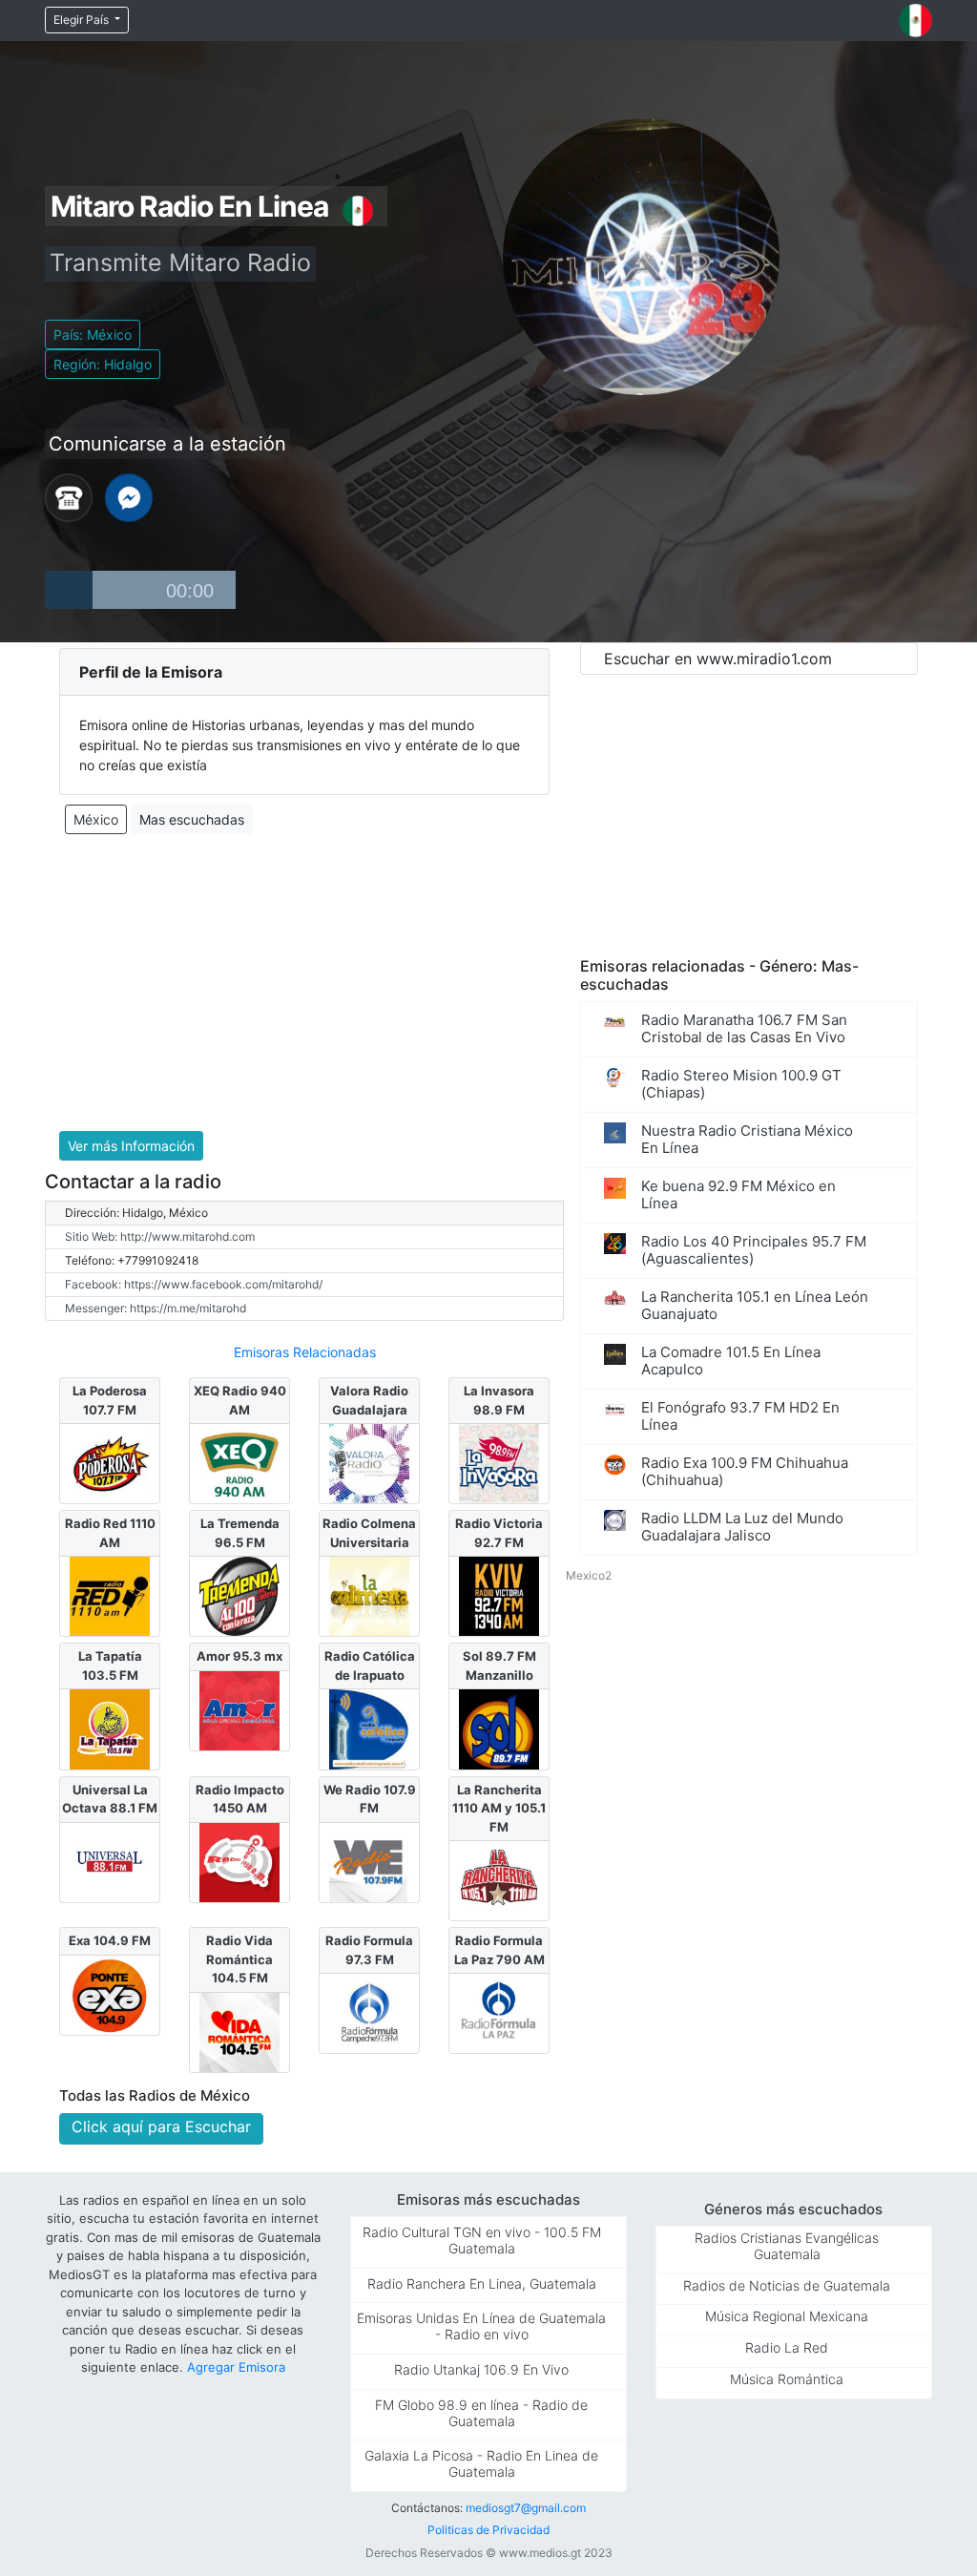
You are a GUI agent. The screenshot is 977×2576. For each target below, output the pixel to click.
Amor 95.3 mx (239, 1656)
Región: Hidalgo (103, 364)
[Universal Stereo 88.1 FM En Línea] (109, 1861)
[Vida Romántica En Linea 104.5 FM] (239, 2031)
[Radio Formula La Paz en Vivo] (499, 2012)
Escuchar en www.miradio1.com (718, 659)
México (96, 819)
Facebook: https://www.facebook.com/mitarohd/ (194, 1284)
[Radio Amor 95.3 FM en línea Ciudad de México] (239, 1709)
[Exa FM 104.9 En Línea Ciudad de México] (109, 1994)
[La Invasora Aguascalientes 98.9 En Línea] (499, 1462)
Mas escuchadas (192, 819)
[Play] (69, 590)
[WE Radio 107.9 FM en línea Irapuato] (369, 1861)
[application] (140, 590)
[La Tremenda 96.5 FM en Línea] (239, 1595)
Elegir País (83, 20)
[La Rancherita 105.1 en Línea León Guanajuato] (499, 1879)
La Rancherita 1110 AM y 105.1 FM (499, 1808)
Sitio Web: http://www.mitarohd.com (160, 1236)
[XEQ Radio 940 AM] (239, 1462)
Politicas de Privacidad (488, 2530)
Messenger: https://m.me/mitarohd (156, 1308)
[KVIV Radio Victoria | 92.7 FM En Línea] (499, 1595)
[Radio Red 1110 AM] (109, 1595)
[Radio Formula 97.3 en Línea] (369, 2012)
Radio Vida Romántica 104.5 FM (239, 1959)
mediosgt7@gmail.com (526, 2508)
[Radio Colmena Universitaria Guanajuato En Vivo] (369, 1595)
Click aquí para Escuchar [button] (161, 2126)
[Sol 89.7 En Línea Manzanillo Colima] (499, 1728)
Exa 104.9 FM (110, 1940)
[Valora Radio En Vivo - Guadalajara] (369, 1462)
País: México (93, 335)
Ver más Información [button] (131, 1146)
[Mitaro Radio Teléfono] (69, 496)
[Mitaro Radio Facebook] (129, 496)
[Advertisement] (304, 983)
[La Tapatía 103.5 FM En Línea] (109, 1728)
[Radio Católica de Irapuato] (369, 1728)
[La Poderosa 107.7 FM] (109, 1462)
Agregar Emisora (236, 2367)
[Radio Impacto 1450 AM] (239, 1861)
